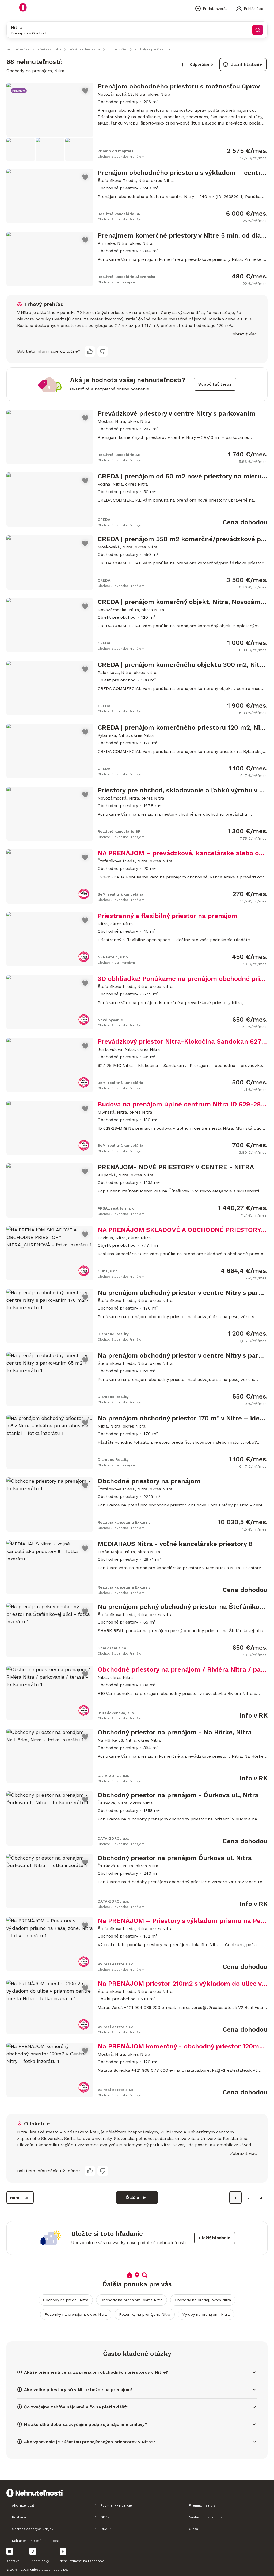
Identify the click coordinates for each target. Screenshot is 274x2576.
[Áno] (90, 351)
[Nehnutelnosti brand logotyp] (12, 9)
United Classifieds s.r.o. (49, 2570)
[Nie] (103, 351)
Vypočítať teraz (215, 384)
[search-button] (258, 30)
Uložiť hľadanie (246, 64)
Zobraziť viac (243, 334)
